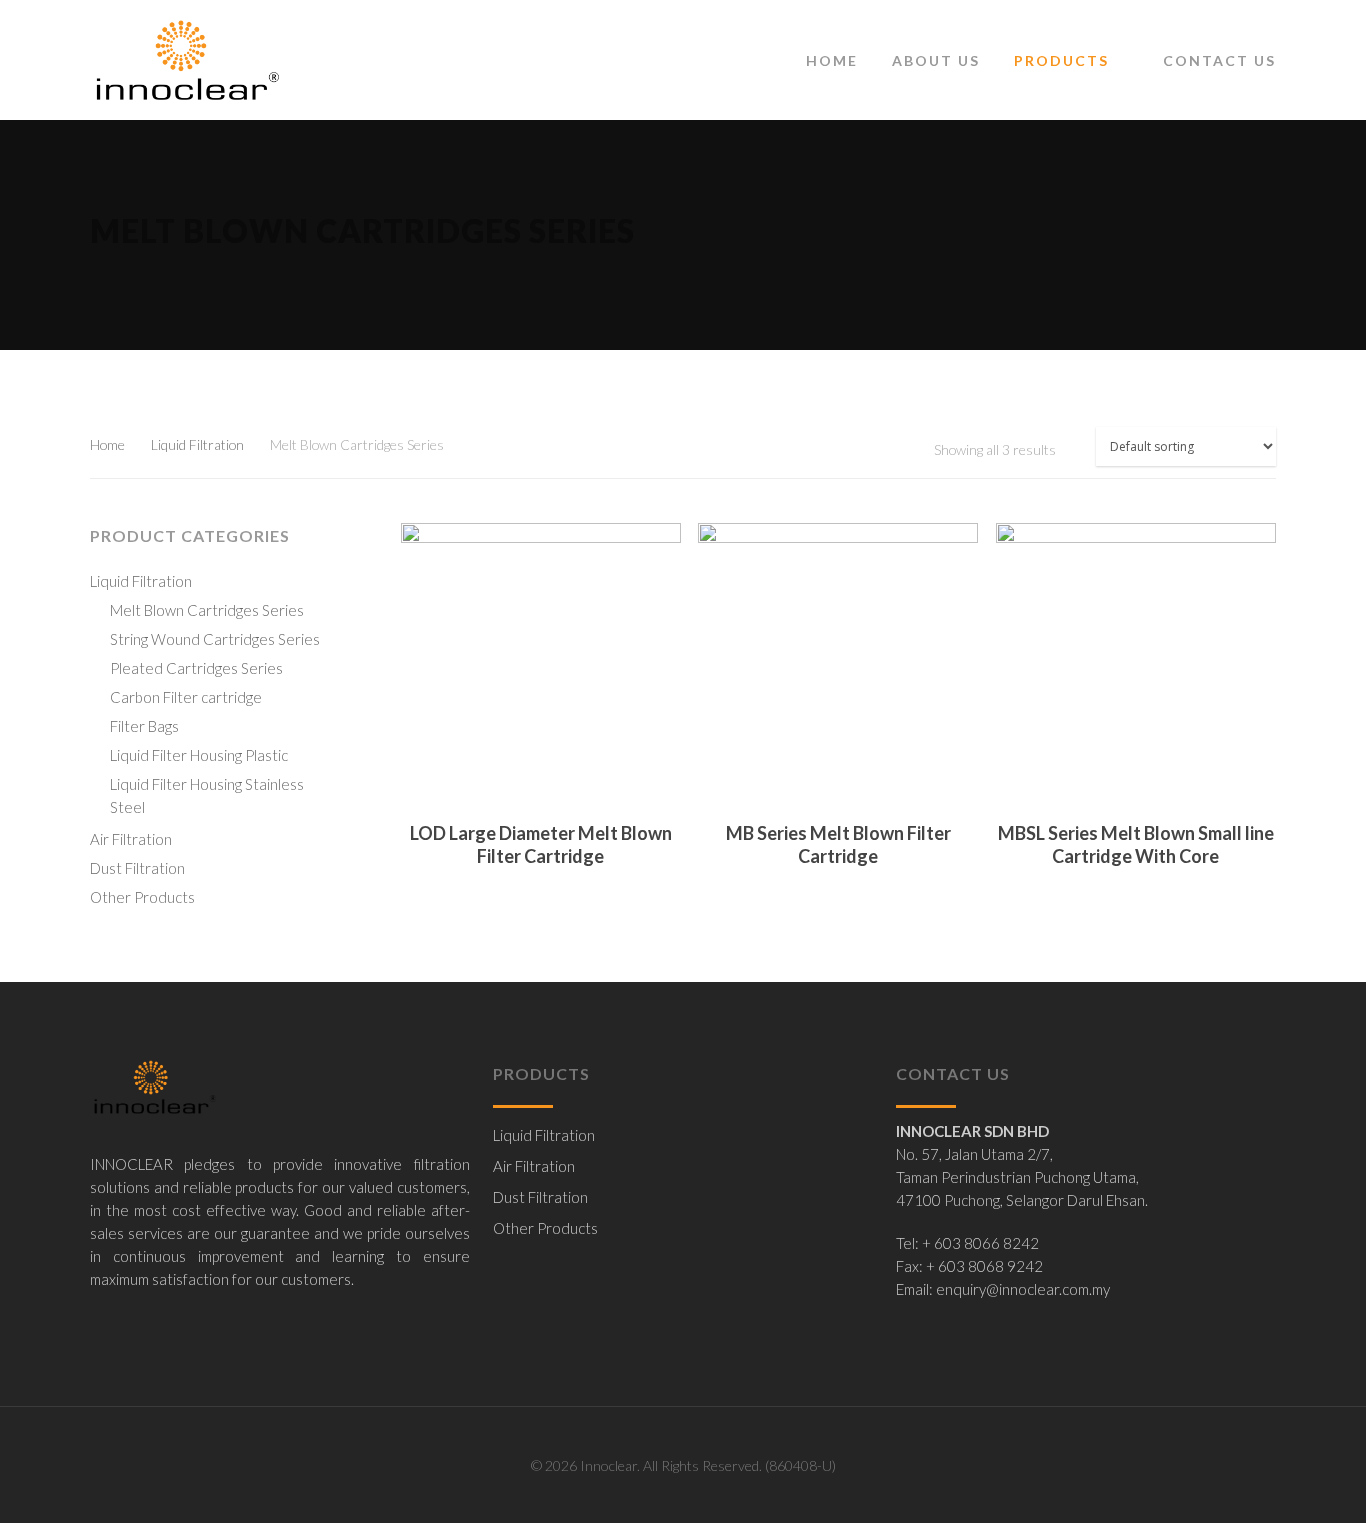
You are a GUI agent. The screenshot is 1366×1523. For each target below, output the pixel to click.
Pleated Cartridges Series (196, 668)
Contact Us (1219, 60)
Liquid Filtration (197, 444)
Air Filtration (131, 839)
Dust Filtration (137, 868)
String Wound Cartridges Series (215, 639)
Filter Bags (144, 726)
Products (1061, 60)
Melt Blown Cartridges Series (207, 610)
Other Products (142, 897)
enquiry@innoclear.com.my (1023, 1289)
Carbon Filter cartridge (186, 697)
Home (832, 60)
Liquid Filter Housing (199, 755)
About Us (936, 60)
